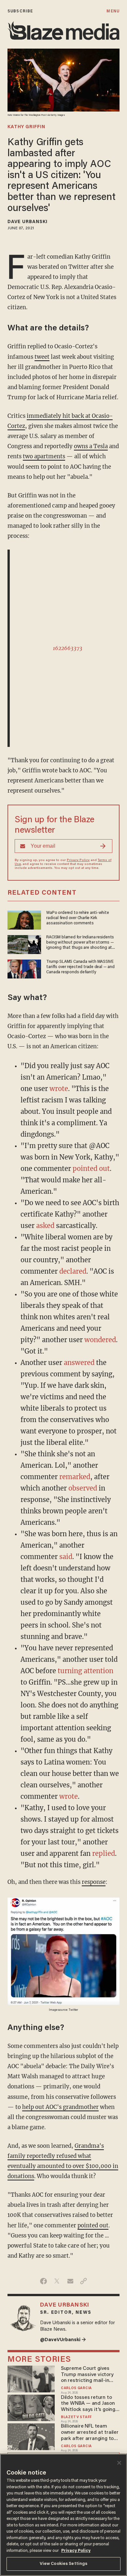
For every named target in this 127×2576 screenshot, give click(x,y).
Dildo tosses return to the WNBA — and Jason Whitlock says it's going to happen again (88, 2404)
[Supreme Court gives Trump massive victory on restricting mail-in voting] (31, 2378)
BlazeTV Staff (76, 2417)
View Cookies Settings (64, 2564)
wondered (100, 1340)
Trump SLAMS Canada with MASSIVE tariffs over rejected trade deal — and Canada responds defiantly (80, 967)
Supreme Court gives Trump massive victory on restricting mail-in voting (87, 2375)
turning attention (85, 1671)
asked (45, 1226)
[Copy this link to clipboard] (84, 2281)
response (94, 1882)
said (66, 1557)
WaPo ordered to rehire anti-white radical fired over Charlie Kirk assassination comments (78, 918)
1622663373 (68, 648)
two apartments (44, 456)
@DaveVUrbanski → (63, 2340)
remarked (75, 1477)
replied (104, 1853)
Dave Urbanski (28, 222)
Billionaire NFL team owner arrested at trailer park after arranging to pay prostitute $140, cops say (90, 2433)
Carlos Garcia (76, 2388)
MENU (113, 11)
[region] (63, 2515)
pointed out (91, 1168)
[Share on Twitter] (57, 2281)
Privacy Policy (78, 860)
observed (83, 1488)
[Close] (119, 2463)
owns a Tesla (91, 446)
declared (73, 1271)
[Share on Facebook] (43, 2281)
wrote (59, 1089)
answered (79, 1363)
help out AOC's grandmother (60, 2107)
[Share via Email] (70, 2281)
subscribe (20, 11)
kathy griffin (26, 127)
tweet (42, 357)
